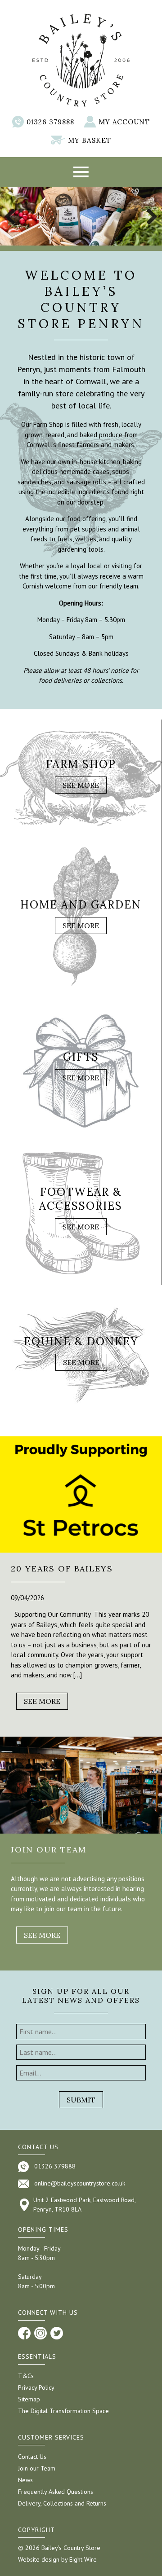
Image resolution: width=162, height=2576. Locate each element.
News (25, 2480)
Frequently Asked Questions (56, 2492)
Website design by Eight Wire (57, 2559)
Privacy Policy (36, 2387)
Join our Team (37, 2468)
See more (42, 1701)
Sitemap (29, 2399)
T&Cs (26, 2376)
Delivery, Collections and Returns (62, 2503)
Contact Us (32, 2457)
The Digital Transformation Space (63, 2411)
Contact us (38, 2147)
